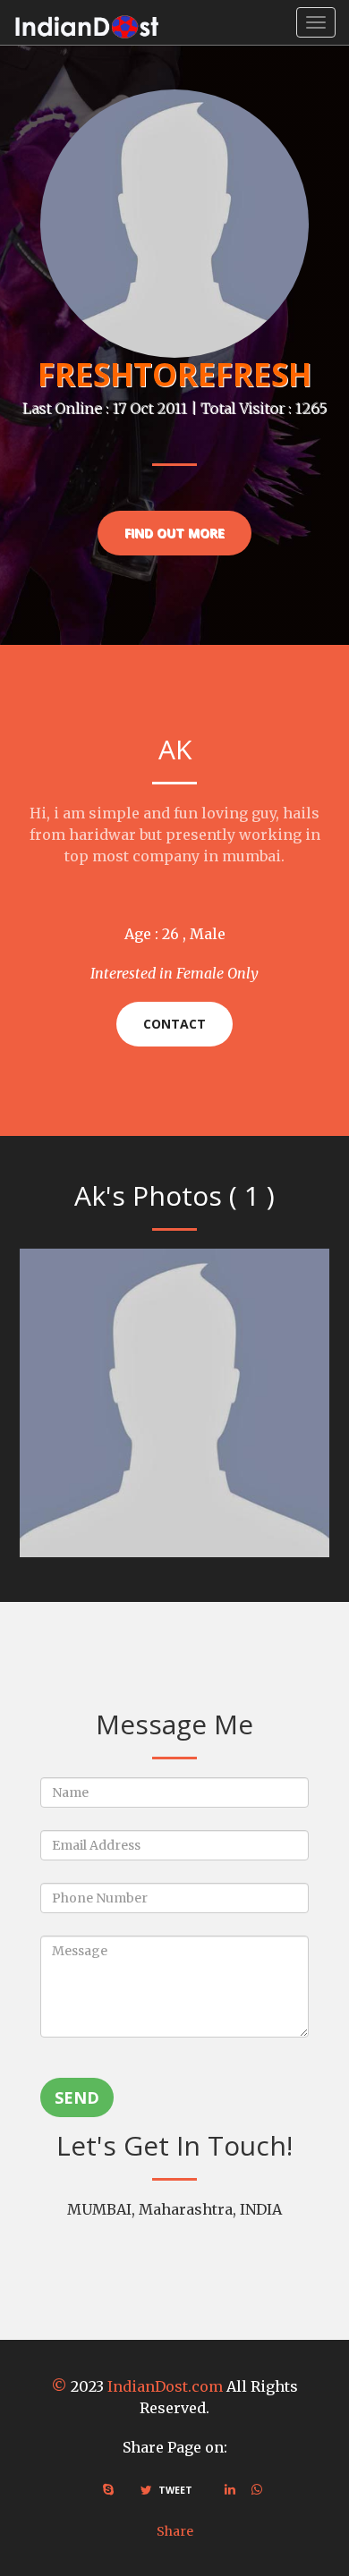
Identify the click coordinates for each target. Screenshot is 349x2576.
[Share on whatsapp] (257, 2489)
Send (77, 2097)
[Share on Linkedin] (230, 2489)
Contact (174, 1024)
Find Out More (174, 533)
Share (175, 2531)
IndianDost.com (165, 2386)
